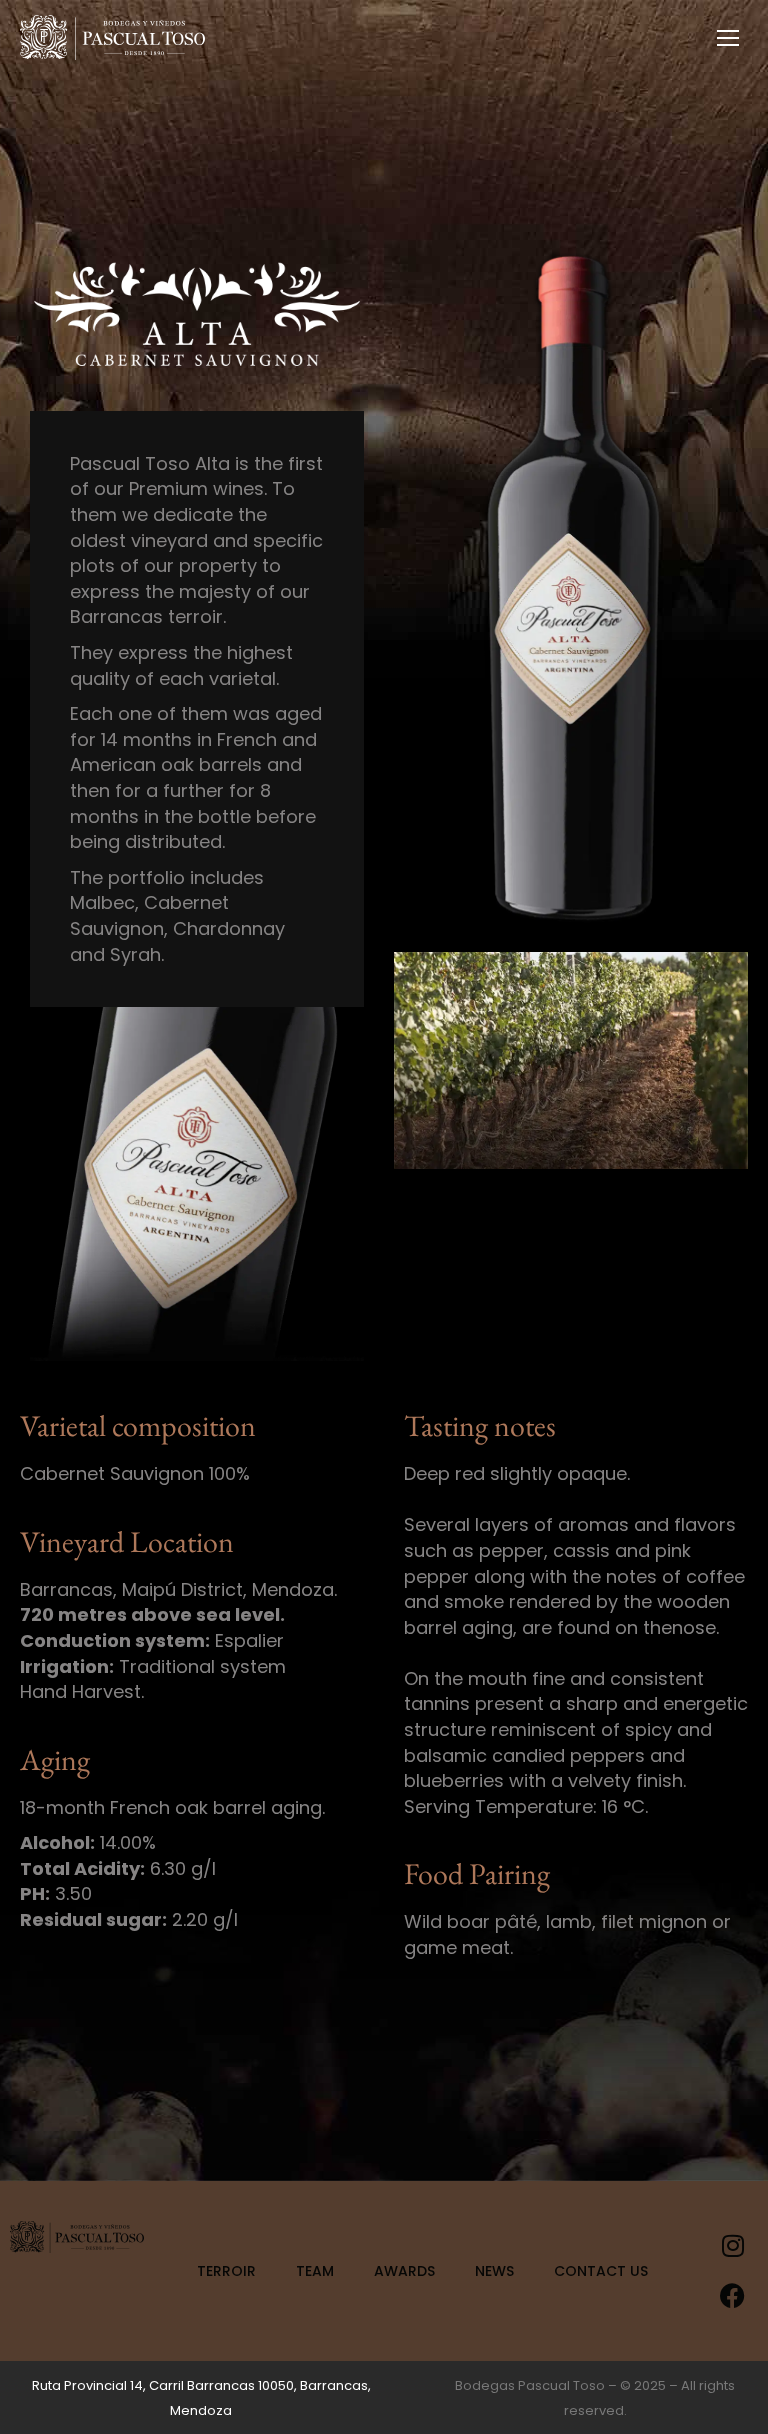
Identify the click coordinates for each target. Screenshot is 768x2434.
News (494, 2271)
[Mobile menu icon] (728, 38)
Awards (404, 2271)
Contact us (601, 2271)
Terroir (226, 2271)
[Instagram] (733, 2246)
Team (315, 2271)
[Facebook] (733, 2296)
